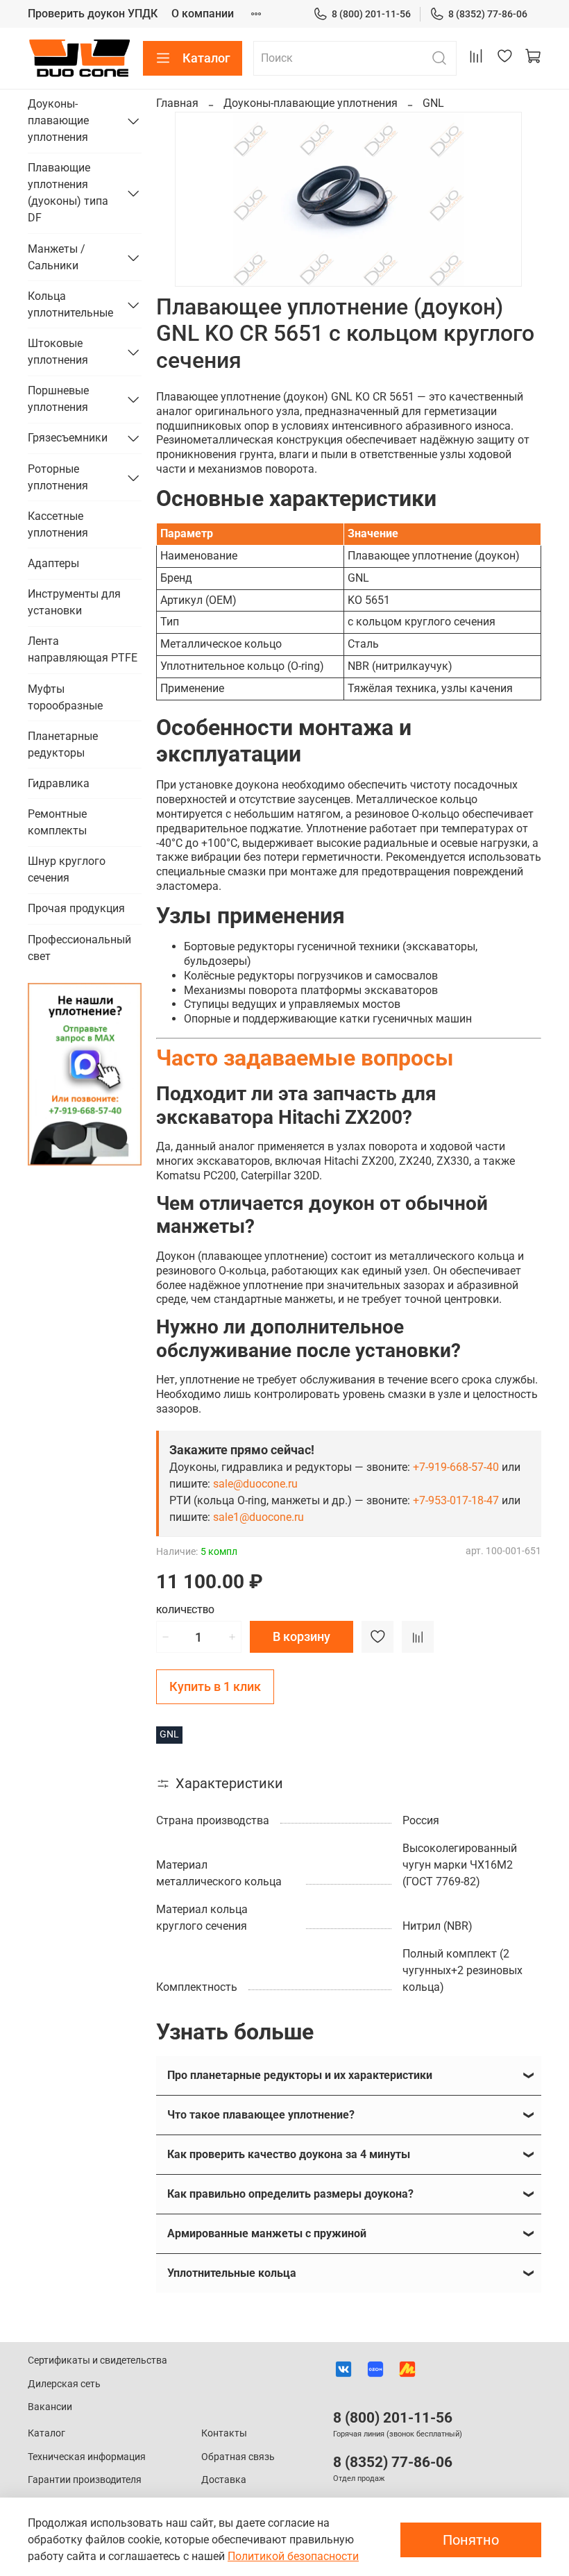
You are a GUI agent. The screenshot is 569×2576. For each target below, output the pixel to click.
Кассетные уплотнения (58, 524)
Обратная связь (238, 2457)
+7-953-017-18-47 (456, 1500)
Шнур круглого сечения (67, 869)
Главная (177, 103)
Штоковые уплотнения (58, 352)
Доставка (224, 2480)
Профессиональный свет (79, 948)
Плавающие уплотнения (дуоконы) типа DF (68, 193)
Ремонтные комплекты (57, 822)
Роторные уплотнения (58, 477)
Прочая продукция (76, 908)
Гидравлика (59, 783)
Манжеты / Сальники (57, 257)
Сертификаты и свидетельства (97, 2360)
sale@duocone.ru (255, 1484)
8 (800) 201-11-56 (371, 14)
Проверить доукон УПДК (93, 14)
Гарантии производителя (85, 2480)
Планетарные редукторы (63, 744)
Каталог (206, 58)
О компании (203, 14)
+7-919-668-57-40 (456, 1467)
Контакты (224, 2433)
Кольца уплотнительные (70, 304)
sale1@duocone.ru (258, 1517)
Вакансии (50, 2407)
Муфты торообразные (65, 697)
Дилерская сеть (64, 2384)
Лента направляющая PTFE (83, 649)
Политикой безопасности (293, 2556)
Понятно (471, 2540)
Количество (185, 1610)
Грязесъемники (68, 438)
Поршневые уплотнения (58, 399)
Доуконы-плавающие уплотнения (311, 103)
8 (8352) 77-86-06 (488, 14)
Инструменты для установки (74, 602)
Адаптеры (53, 563)
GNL (433, 103)
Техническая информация (87, 2457)
